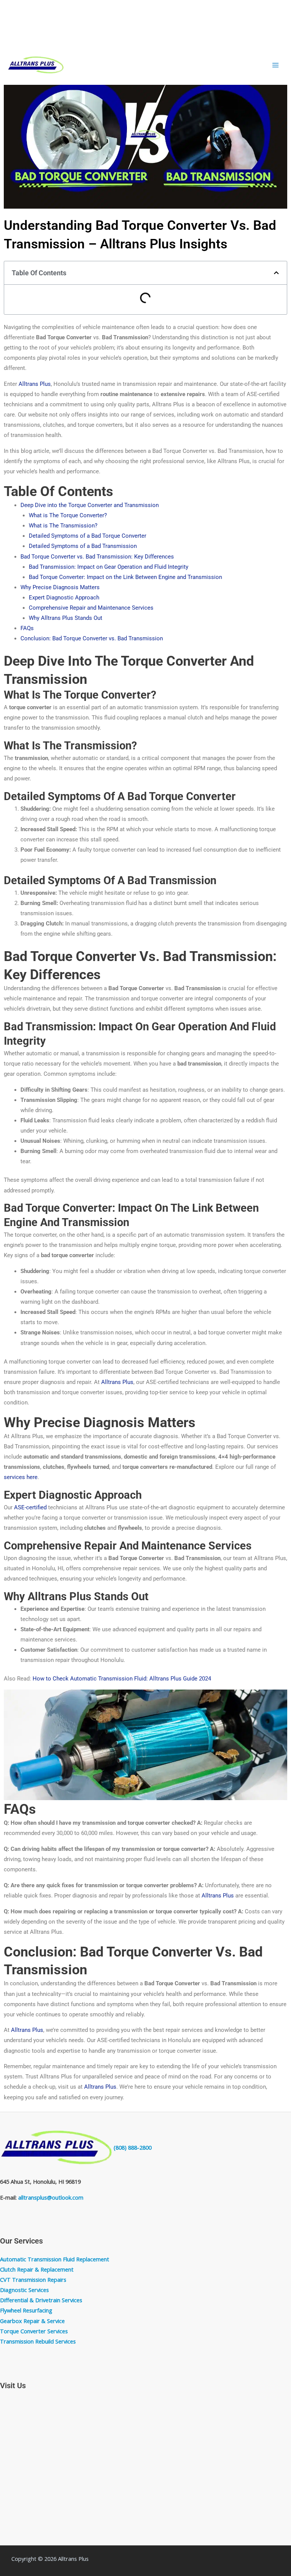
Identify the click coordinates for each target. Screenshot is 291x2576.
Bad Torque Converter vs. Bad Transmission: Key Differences (97, 557)
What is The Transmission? (63, 526)
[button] (276, 273)
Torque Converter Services (34, 2331)
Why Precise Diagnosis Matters (60, 587)
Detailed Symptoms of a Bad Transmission (83, 546)
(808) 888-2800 (133, 2147)
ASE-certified (30, 1507)
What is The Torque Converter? (68, 515)
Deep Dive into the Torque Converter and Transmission (90, 505)
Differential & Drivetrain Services (41, 2300)
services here (21, 1477)
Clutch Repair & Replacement (37, 2269)
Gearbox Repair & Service (32, 2321)
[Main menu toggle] (275, 65)
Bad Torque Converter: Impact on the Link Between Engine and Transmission (125, 577)
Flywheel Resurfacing (26, 2310)
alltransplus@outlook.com (51, 2197)
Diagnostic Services (24, 2290)
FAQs (27, 628)
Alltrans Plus (35, 384)
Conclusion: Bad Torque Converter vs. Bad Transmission (92, 638)
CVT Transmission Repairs (33, 2280)
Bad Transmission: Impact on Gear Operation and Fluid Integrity (109, 567)
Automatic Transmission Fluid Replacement (55, 2259)
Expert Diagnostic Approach (64, 598)
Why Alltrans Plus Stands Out (66, 618)
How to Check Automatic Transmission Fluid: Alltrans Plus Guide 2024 (122, 1679)
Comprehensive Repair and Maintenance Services (91, 608)
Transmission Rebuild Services (38, 2341)
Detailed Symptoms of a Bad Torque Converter (88, 536)
